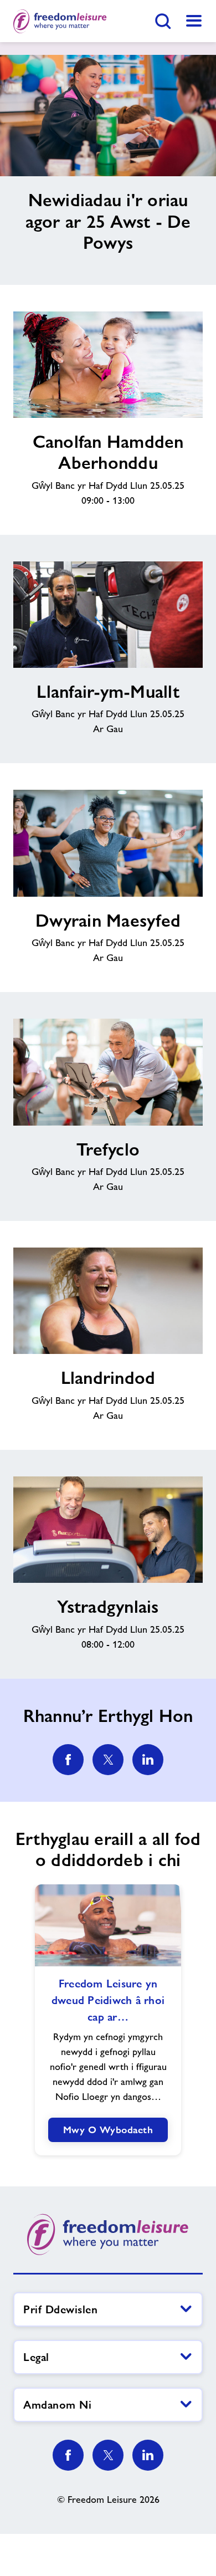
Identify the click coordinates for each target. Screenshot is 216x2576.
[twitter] (108, 1760)
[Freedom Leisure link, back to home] (60, 21)
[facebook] (68, 1760)
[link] (194, 21)
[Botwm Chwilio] (163, 21)
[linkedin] (148, 1760)
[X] (108, 2455)
